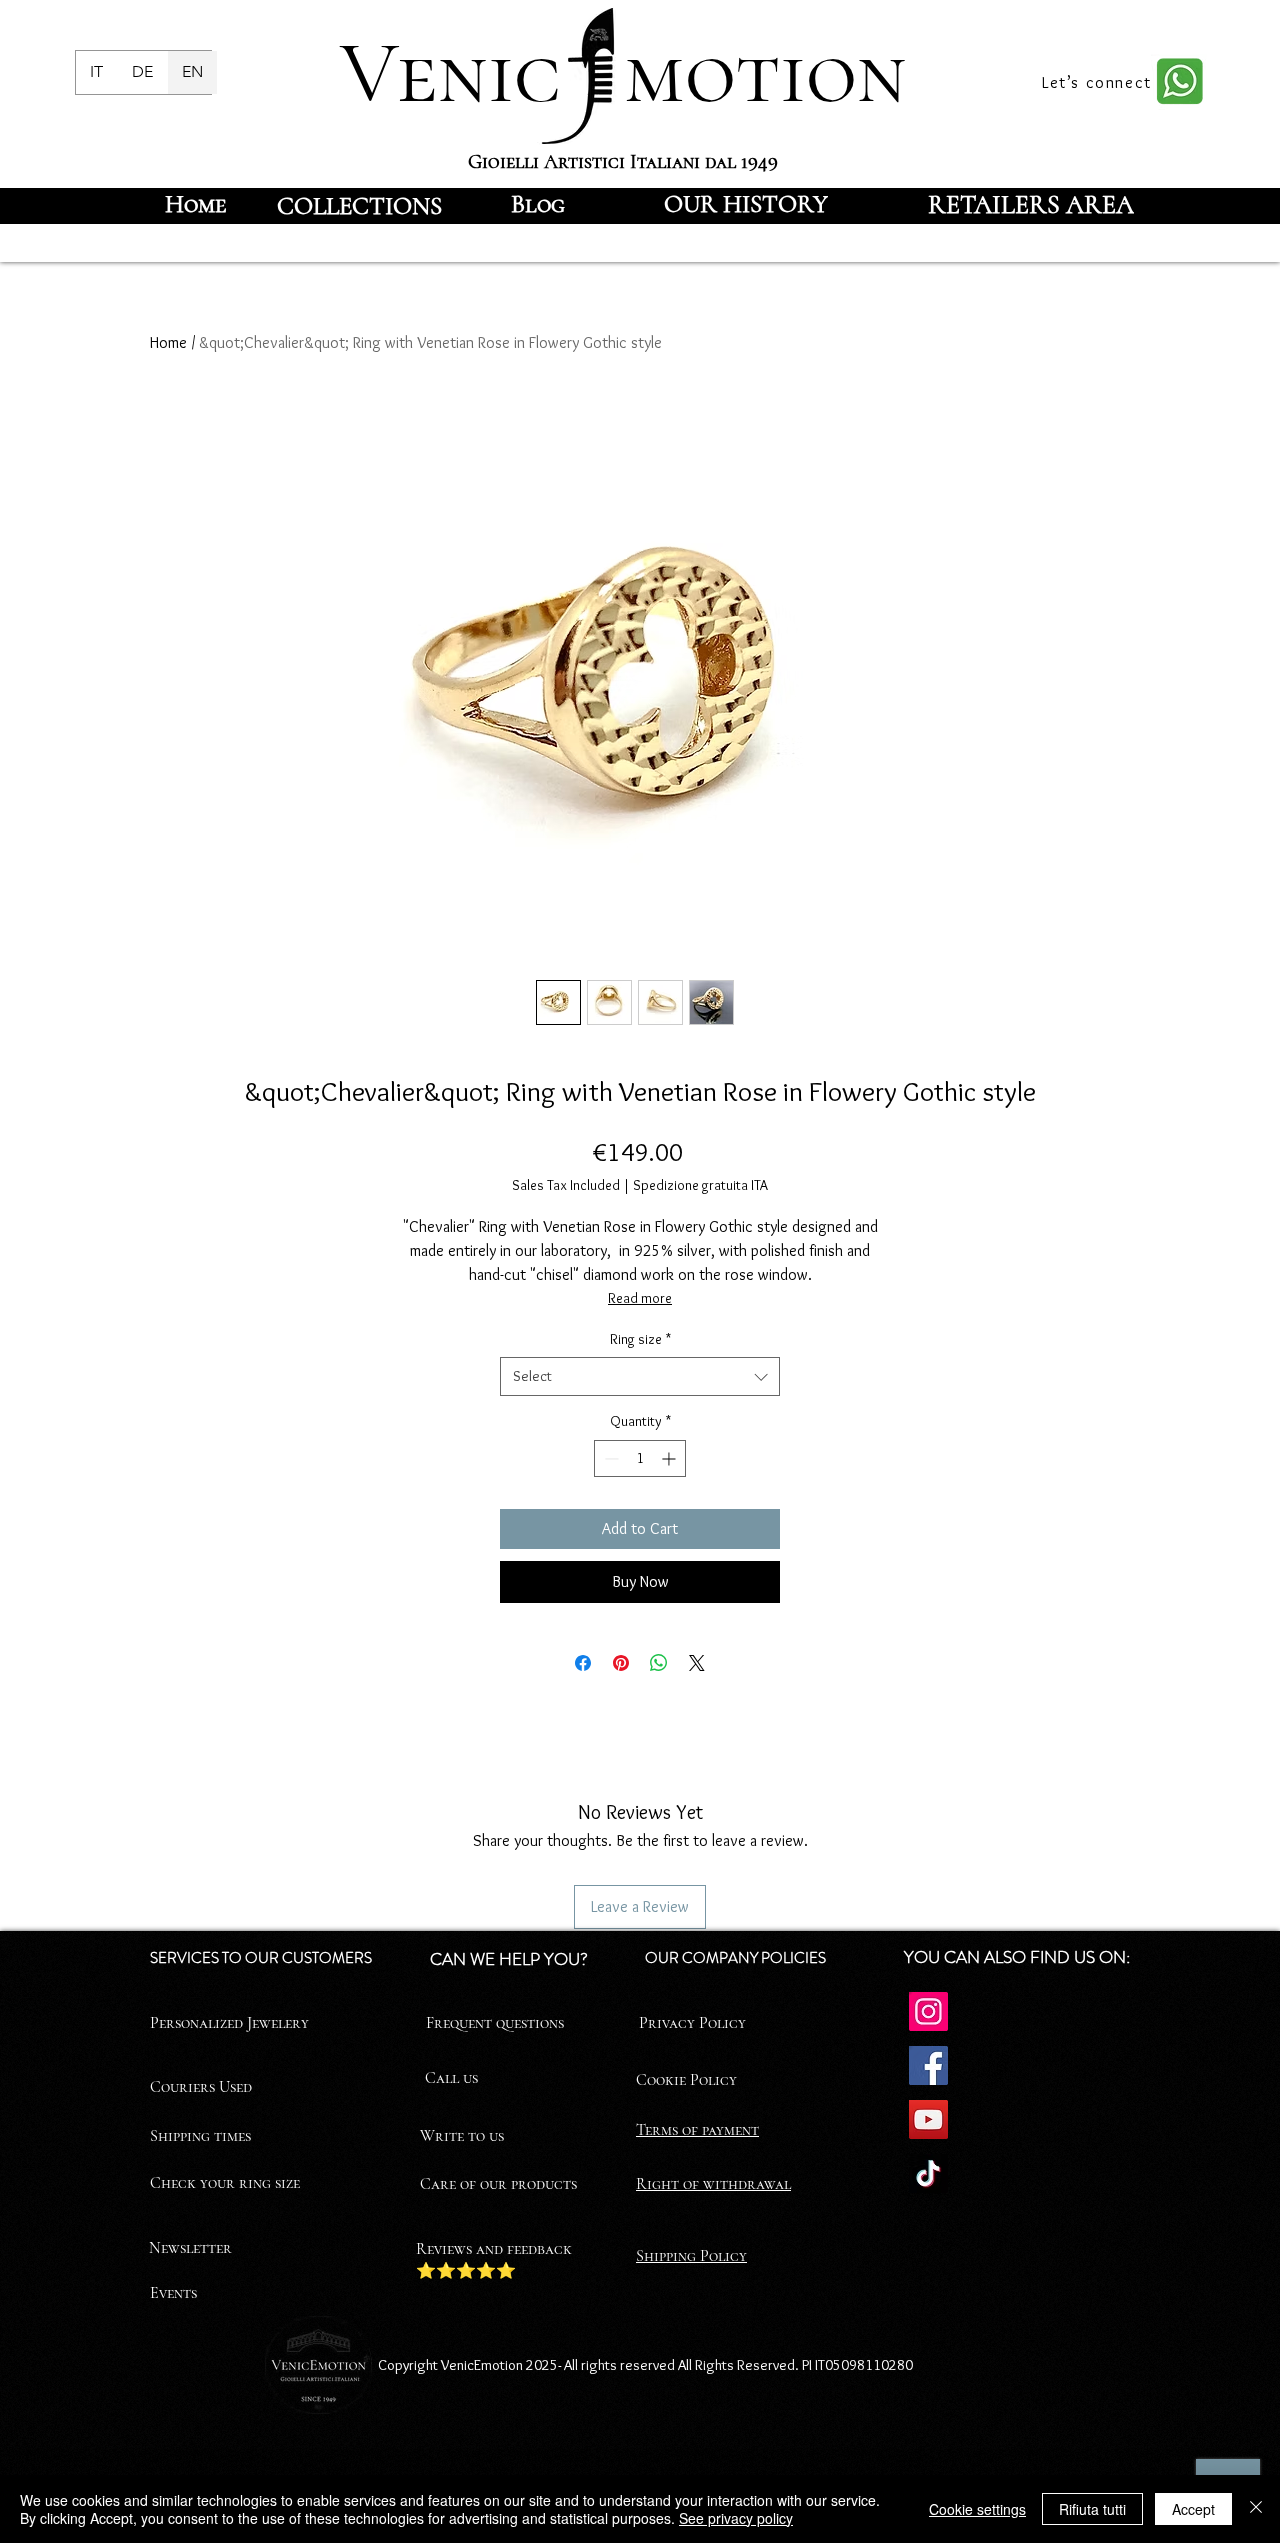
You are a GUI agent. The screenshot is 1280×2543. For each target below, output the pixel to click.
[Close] (1256, 2509)
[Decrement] (609, 1458)
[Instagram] (928, 2011)
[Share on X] (697, 1663)
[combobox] (640, 1376)
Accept (1193, 2509)
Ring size (640, 1339)
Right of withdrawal (713, 2184)
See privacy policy (736, 2518)
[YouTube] (928, 2119)
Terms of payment (697, 2130)
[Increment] (670, 1458)
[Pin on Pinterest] (621, 1663)
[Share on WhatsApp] (659, 1663)
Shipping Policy (691, 2256)
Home (168, 342)
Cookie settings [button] (977, 2509)
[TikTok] (928, 2173)
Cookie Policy (686, 2080)
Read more (640, 1298)
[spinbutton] (640, 1458)
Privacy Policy (692, 2023)
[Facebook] (928, 2065)
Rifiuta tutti (1092, 2509)
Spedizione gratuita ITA (700, 1185)
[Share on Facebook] (583, 1663)
